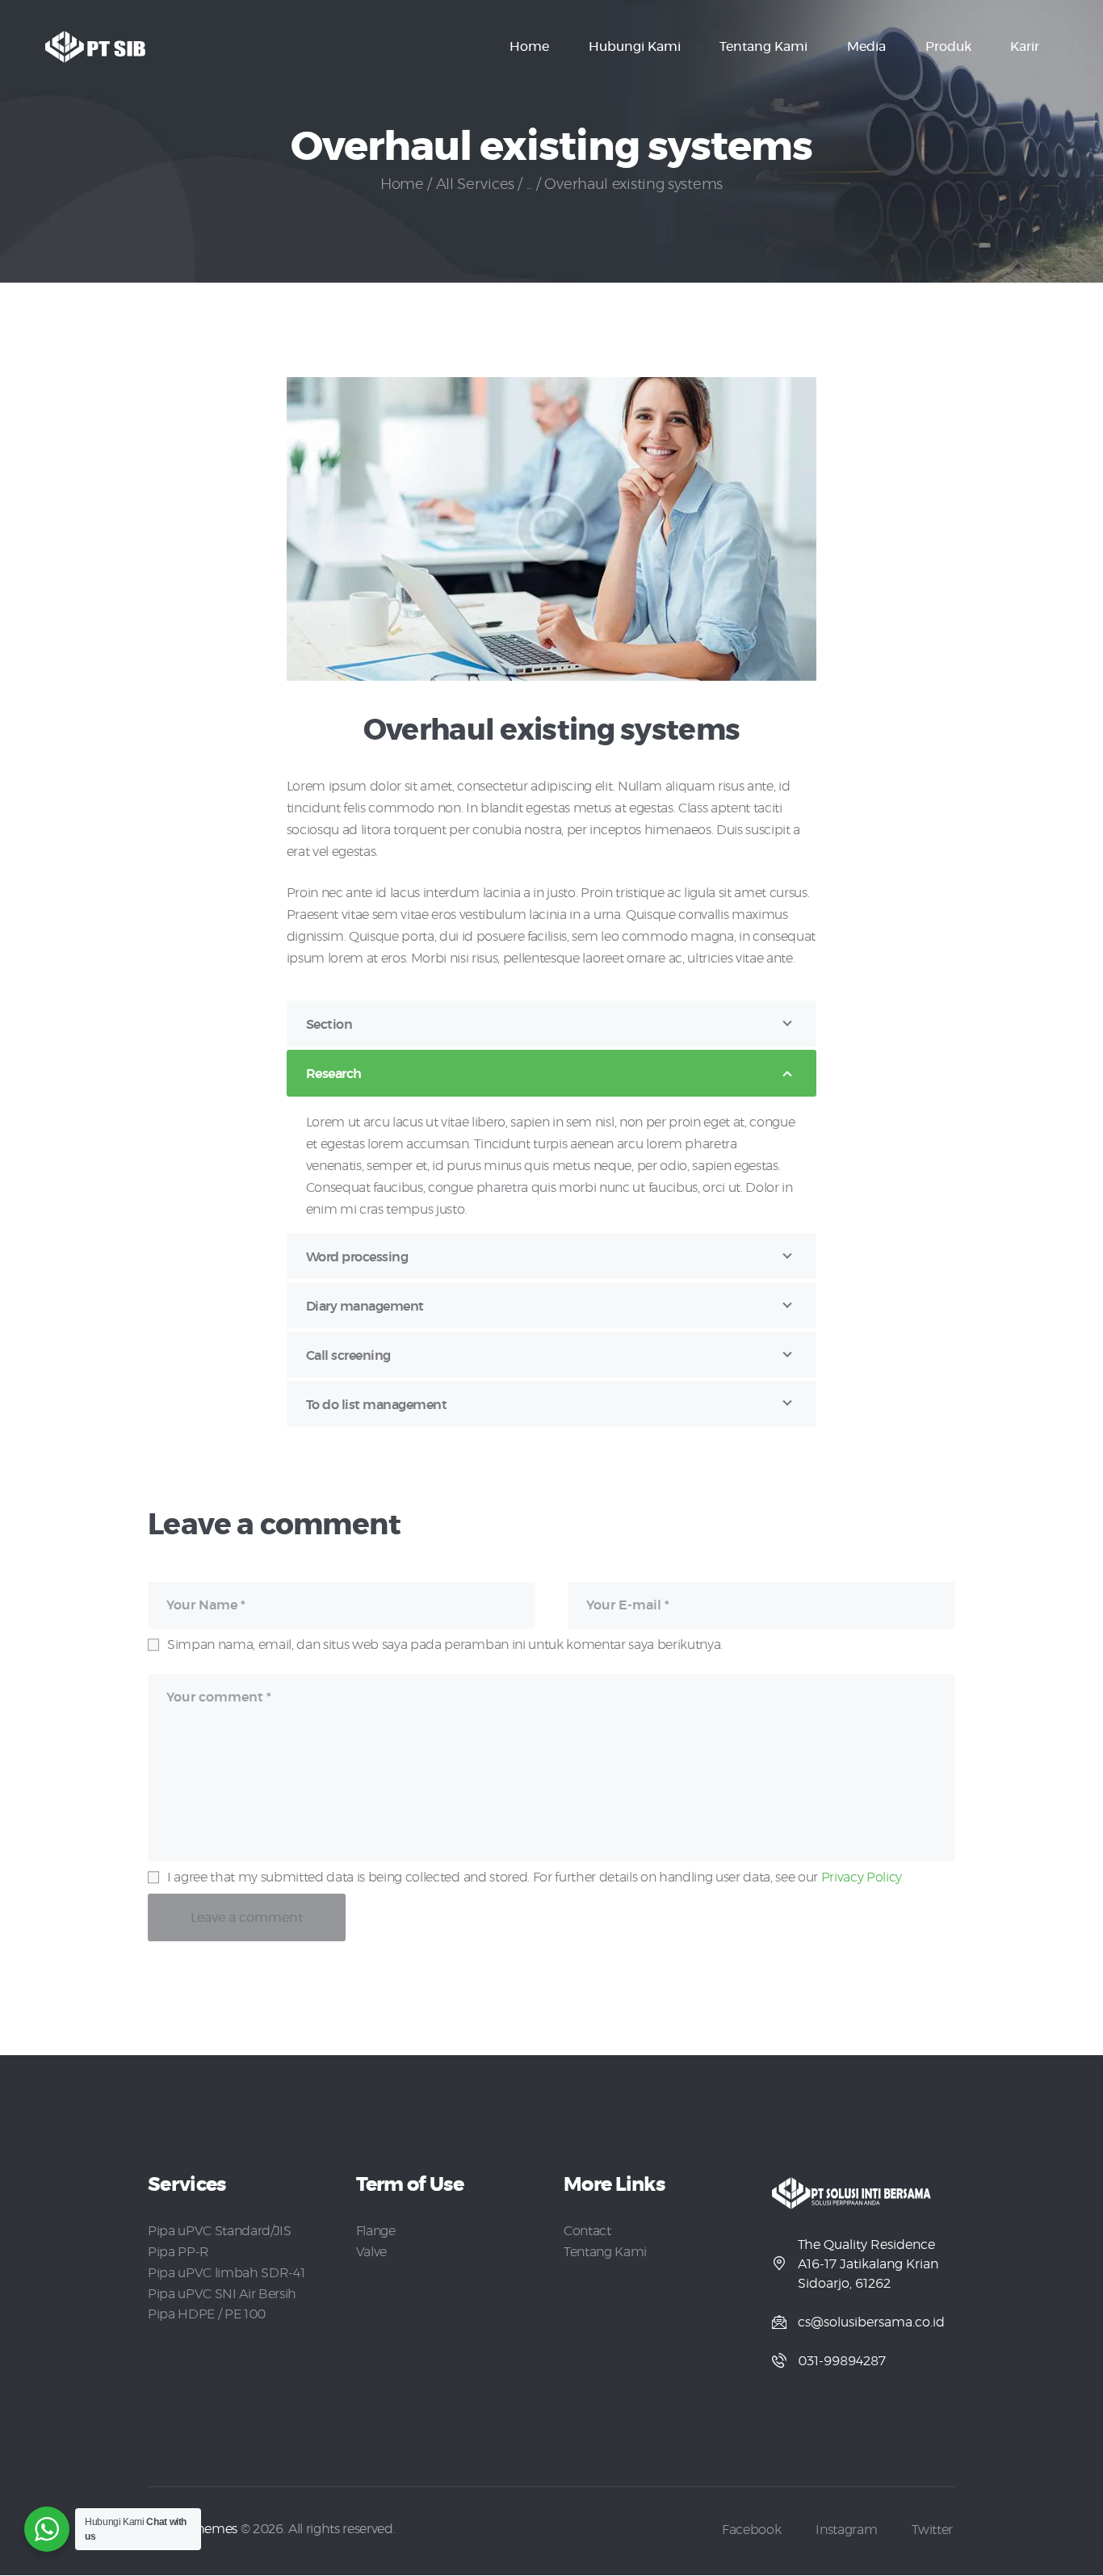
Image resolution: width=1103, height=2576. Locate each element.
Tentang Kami (605, 2252)
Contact (587, 2231)
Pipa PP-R (178, 2252)
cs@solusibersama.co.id (871, 2322)
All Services (475, 185)
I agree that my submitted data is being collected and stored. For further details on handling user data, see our (535, 1877)
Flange (376, 2231)
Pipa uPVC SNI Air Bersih (222, 2294)
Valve (371, 2252)
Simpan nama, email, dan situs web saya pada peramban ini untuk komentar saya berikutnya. (445, 1645)
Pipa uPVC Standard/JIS (220, 2231)
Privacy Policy (862, 1877)
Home (402, 185)
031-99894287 (842, 2361)
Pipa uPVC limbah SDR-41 (226, 2273)
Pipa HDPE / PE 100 (207, 2314)
